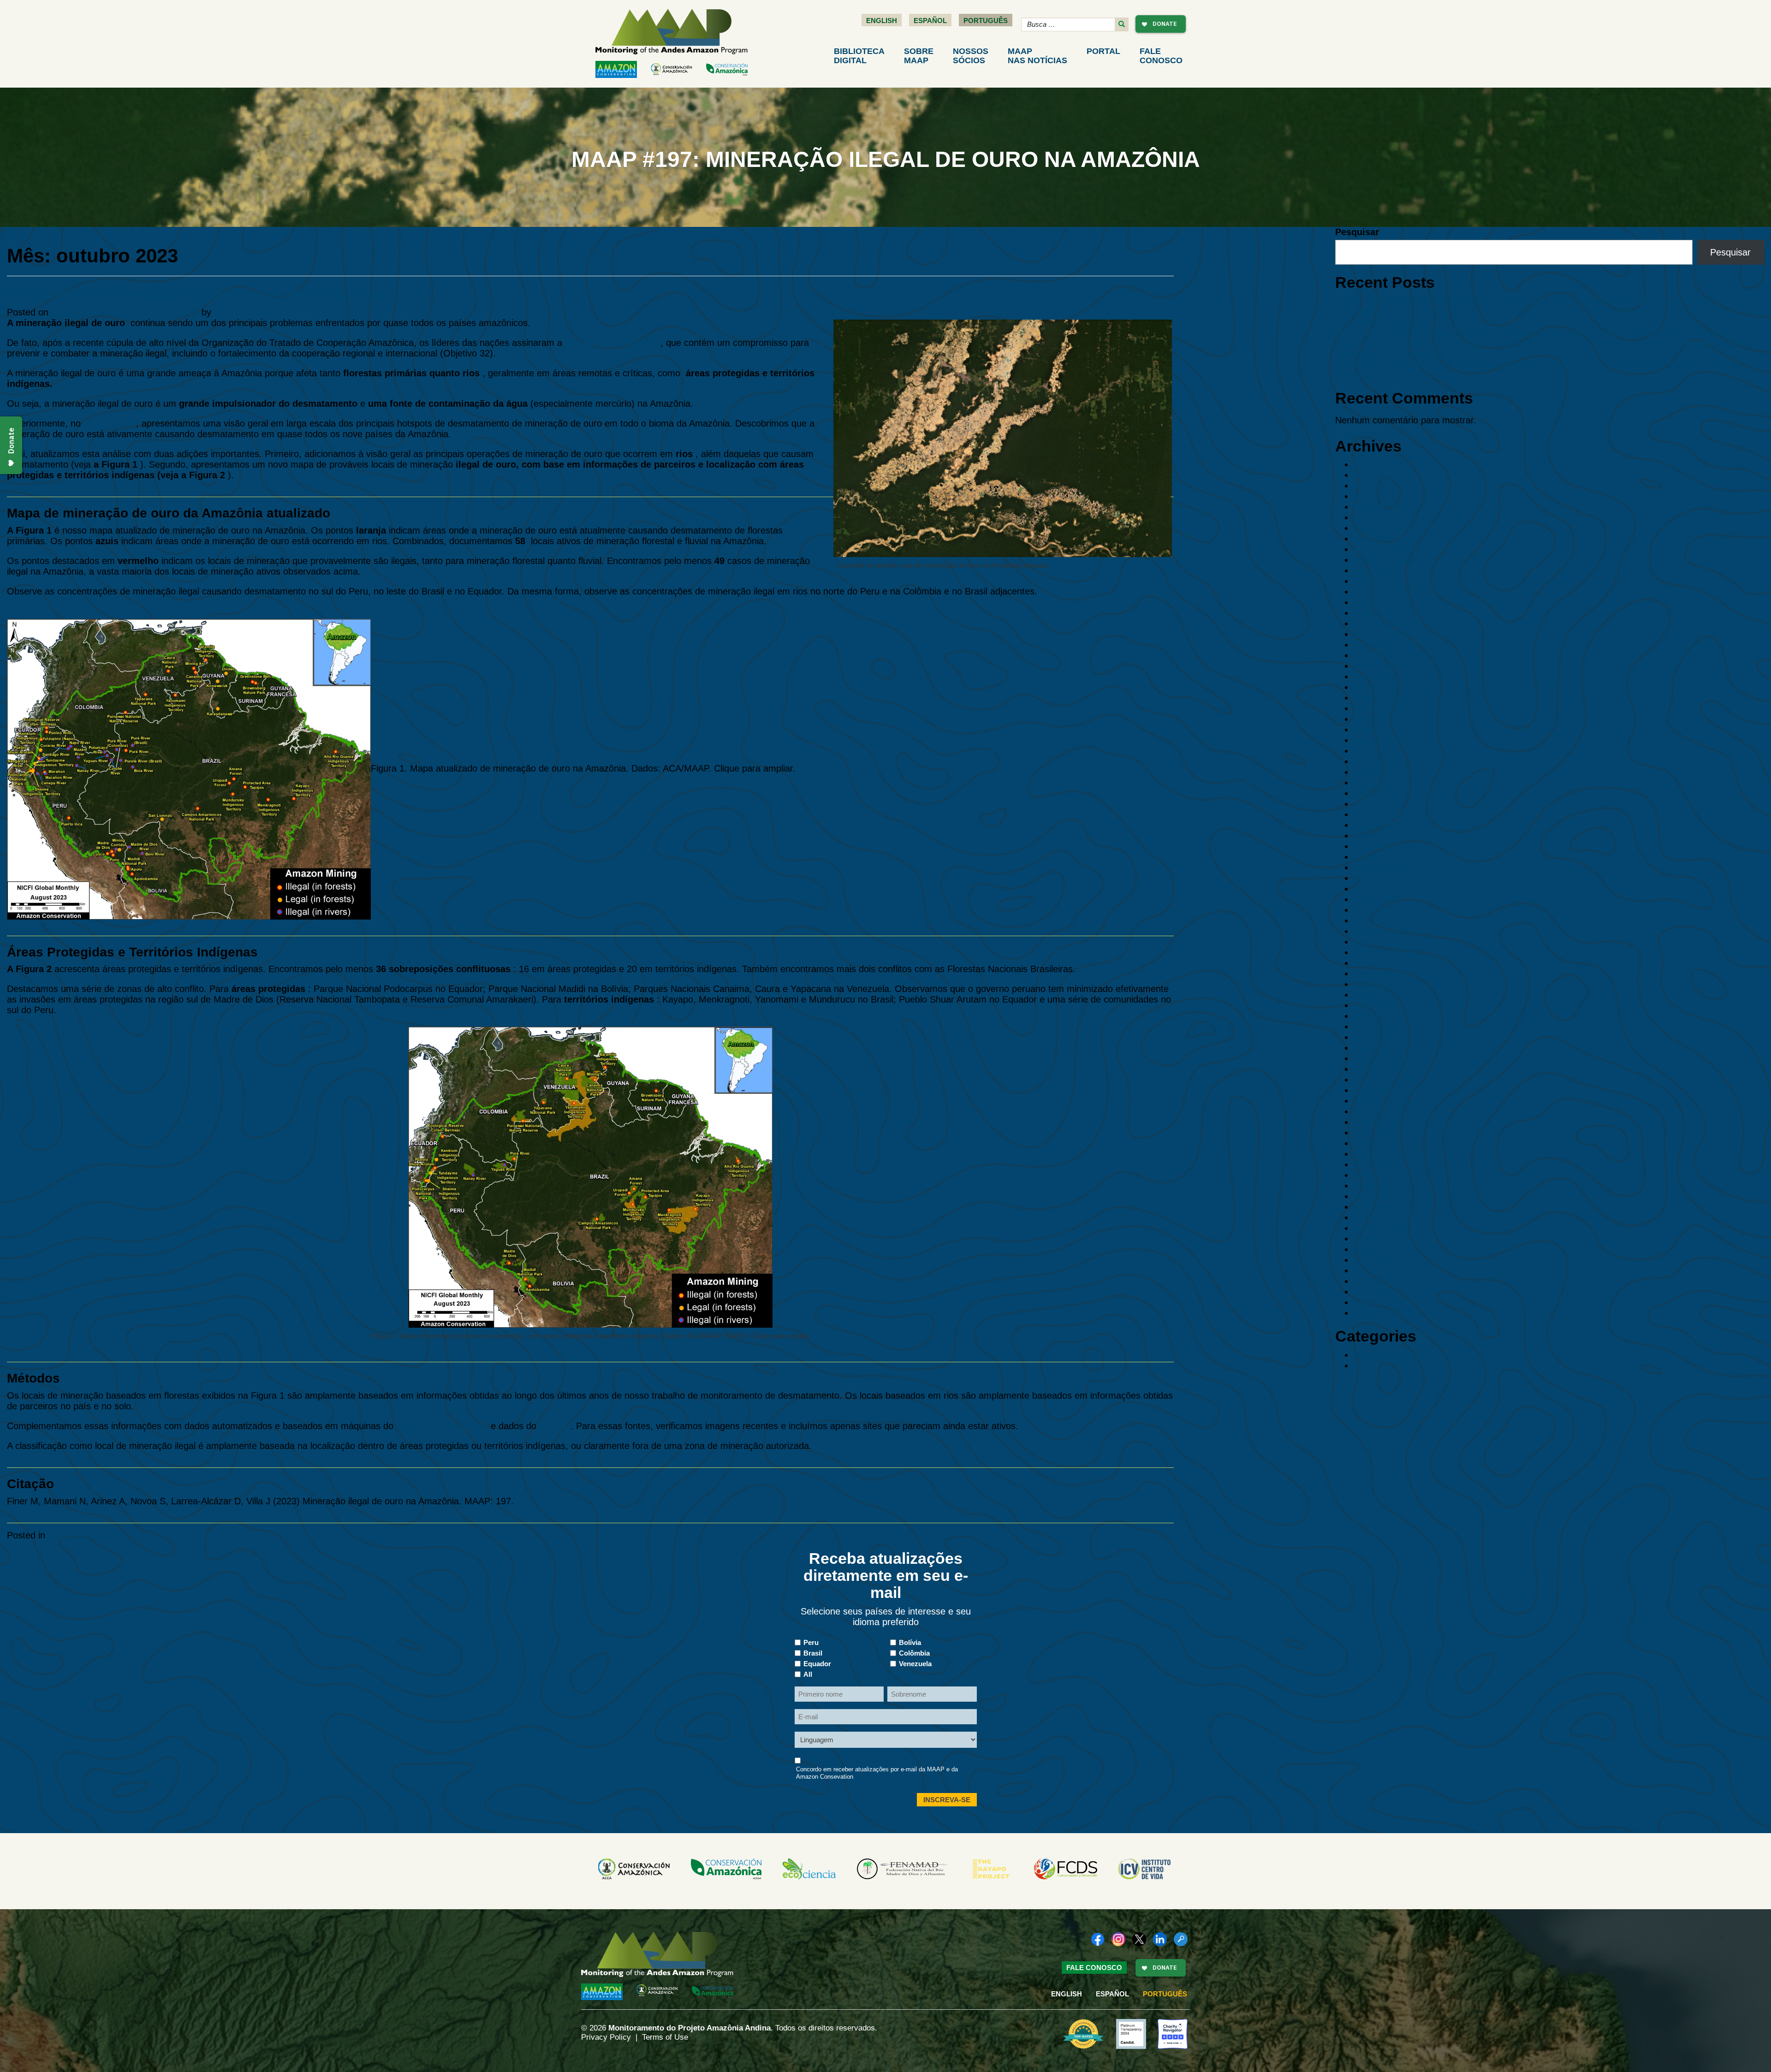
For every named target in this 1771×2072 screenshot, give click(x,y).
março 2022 (1378, 687)
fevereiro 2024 (1383, 507)
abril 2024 (1374, 496)
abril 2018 (1374, 1164)
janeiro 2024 (1379, 517)
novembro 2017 (1386, 1217)
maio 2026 (1375, 475)
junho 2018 (1376, 1143)
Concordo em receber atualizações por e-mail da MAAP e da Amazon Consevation (877, 1773)
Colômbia (914, 1653)
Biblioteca (859, 56)
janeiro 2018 (1379, 1196)
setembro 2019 (1385, 984)
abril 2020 (1374, 920)
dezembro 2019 (1386, 952)
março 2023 (1378, 592)
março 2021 (1378, 804)
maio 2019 (1375, 1027)
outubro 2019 (1381, 974)
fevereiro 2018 (1383, 1186)
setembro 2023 (1385, 560)
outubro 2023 (1381, 549)
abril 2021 (1374, 793)
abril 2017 (1374, 1292)
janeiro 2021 (1379, 825)
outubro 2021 (1381, 740)
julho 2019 (1375, 1005)
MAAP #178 (108, 423)
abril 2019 (1374, 1037)
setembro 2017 (1385, 1239)
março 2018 (1378, 1175)
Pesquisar (1357, 232)
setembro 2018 (1385, 1111)
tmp (1361, 1366)
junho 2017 (1376, 1271)
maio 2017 (1375, 1281)
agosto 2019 (1379, 995)
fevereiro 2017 (1383, 1313)
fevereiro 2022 (1383, 698)
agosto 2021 (1379, 751)
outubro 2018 (1381, 1101)
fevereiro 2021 (1383, 814)
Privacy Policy (606, 2037)
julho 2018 (1375, 1133)
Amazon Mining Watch (442, 1426)
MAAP (1037, 56)
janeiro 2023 (1379, 613)
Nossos (971, 56)
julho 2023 (1375, 570)
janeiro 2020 (1379, 942)
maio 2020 (1375, 910)
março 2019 (1378, 1048)
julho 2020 (1375, 889)
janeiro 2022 (1379, 708)
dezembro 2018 (1386, 1080)
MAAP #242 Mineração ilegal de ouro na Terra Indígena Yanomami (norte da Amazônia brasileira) (1535, 332)
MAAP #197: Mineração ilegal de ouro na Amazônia (196, 294)
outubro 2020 (1381, 857)
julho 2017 (1375, 1260)
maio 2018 (1375, 1154)
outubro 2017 (1381, 1228)
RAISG (553, 1426)
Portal (1103, 51)
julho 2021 (1375, 761)
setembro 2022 (1385, 645)
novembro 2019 (1386, 963)
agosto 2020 (1379, 878)
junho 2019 (1376, 1016)
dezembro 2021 (1386, 719)
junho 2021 (1376, 772)
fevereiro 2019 (1383, 1058)
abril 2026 (1374, 486)
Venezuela (915, 1664)
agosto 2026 (1379, 464)
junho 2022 (1376, 666)
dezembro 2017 (1386, 1207)
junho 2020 (1376, 899)
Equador (817, 1664)
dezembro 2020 (1386, 836)
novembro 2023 (1386, 539)
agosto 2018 (1379, 1122)
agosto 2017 (1379, 1249)
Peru (811, 1642)
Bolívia (910, 1642)
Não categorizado (84, 1535)
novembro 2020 (1386, 846)
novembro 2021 (1386, 730)
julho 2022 (1375, 655)
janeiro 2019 (1379, 1069)
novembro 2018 (1386, 1090)
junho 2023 (1376, 581)
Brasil (813, 1653)
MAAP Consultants (253, 312)
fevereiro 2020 (1383, 931)
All (808, 1674)
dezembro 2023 (1386, 528)
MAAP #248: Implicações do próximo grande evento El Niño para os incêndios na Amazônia (1523, 301)
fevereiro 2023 (1383, 602)
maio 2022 (1375, 677)
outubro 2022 (1381, 634)
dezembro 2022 (1386, 623)
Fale (1161, 56)
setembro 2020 (1385, 867)
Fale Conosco (1094, 1968)
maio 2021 (1375, 783)
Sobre (919, 56)
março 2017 (1378, 1302)
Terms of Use (665, 2037)
